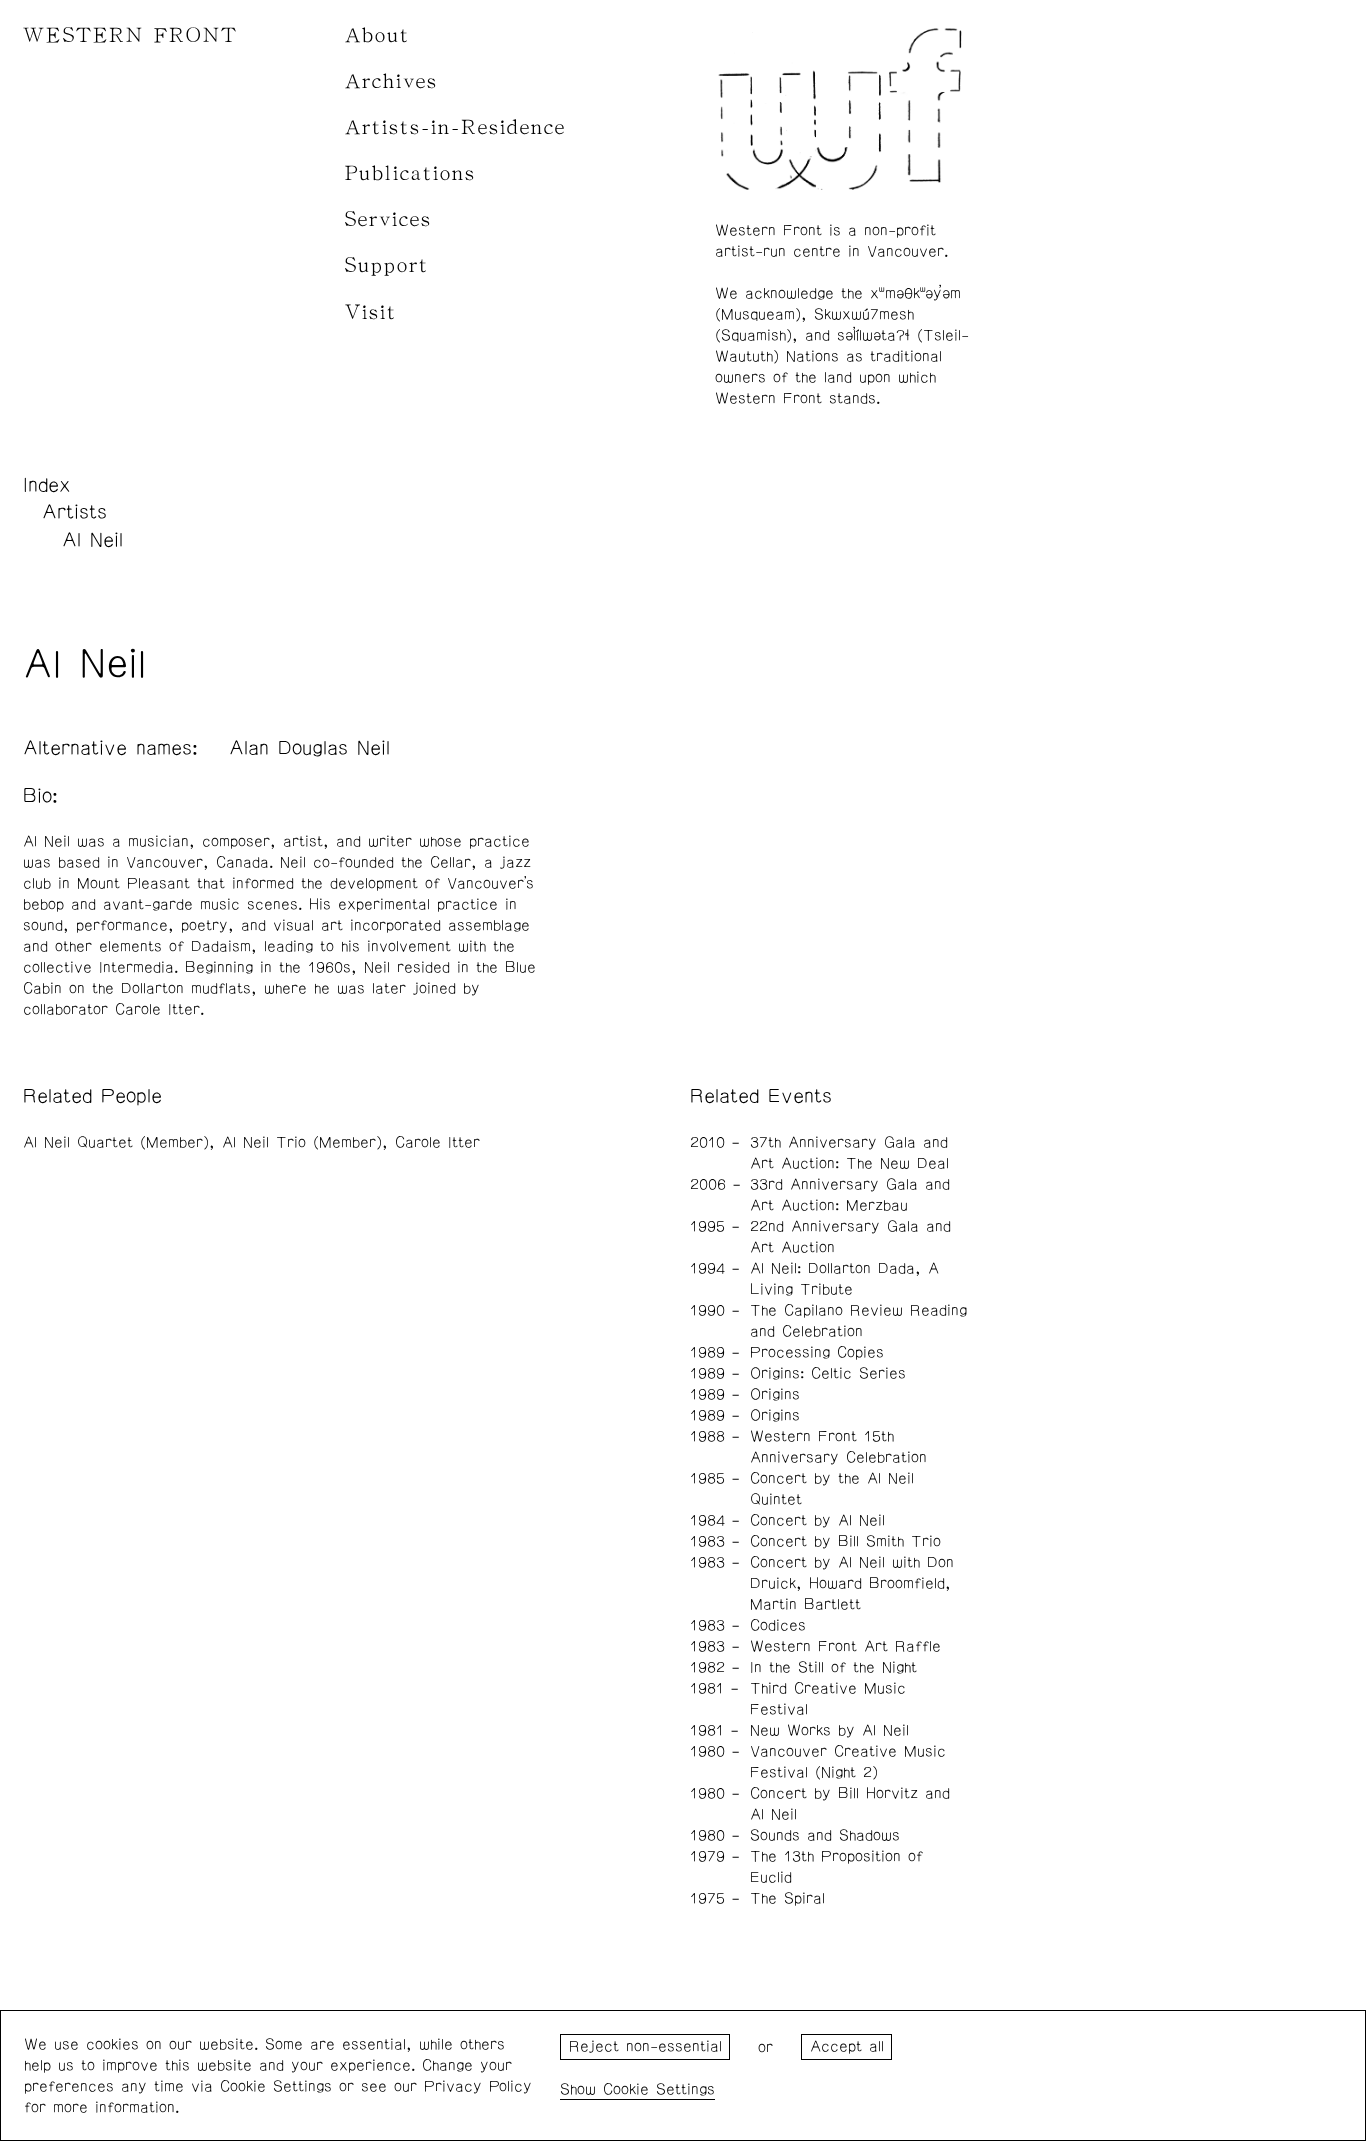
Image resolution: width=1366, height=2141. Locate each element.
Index (47, 485)
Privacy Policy (478, 2086)
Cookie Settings (659, 2089)
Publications (410, 173)
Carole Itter (437, 1142)
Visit (371, 312)
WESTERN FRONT (130, 35)
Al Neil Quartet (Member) (116, 1142)
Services (388, 219)
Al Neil (92, 540)
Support (387, 265)
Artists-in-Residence (455, 127)
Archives (391, 81)
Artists (74, 512)
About (377, 35)
